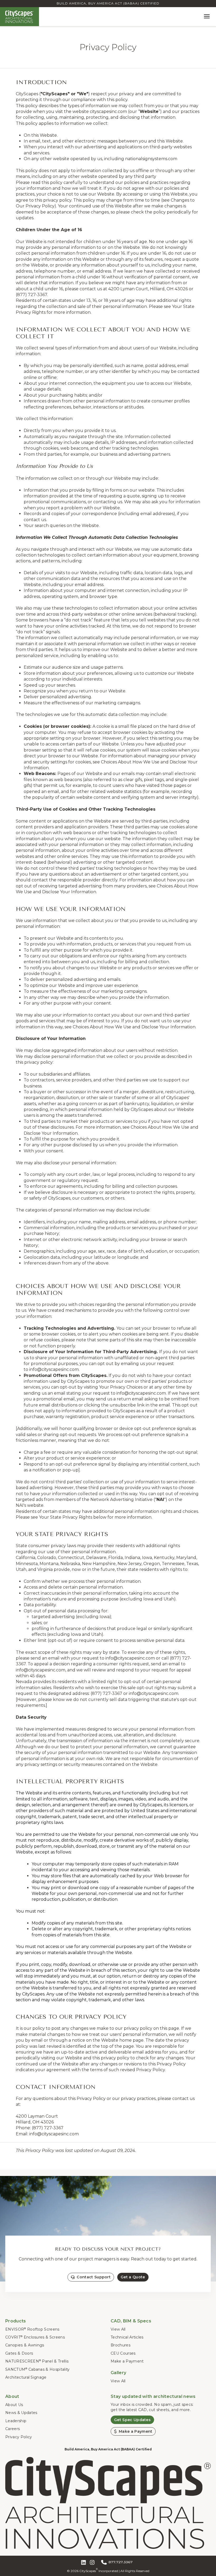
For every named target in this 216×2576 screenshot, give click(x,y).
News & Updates (21, 2413)
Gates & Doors (19, 2353)
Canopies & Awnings (25, 2345)
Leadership (16, 2421)
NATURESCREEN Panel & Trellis (37, 2361)
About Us (14, 2405)
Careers (13, 2429)
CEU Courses (123, 2353)
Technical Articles (127, 2337)
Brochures (121, 2345)
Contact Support (94, 2277)
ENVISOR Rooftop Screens (32, 2329)
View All (118, 2329)
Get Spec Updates (132, 2420)
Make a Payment (127, 2361)
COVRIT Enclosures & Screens (35, 2337)
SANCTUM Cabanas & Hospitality (38, 2369)
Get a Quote (133, 2277)
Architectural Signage (26, 2377)
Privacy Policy (19, 2437)
